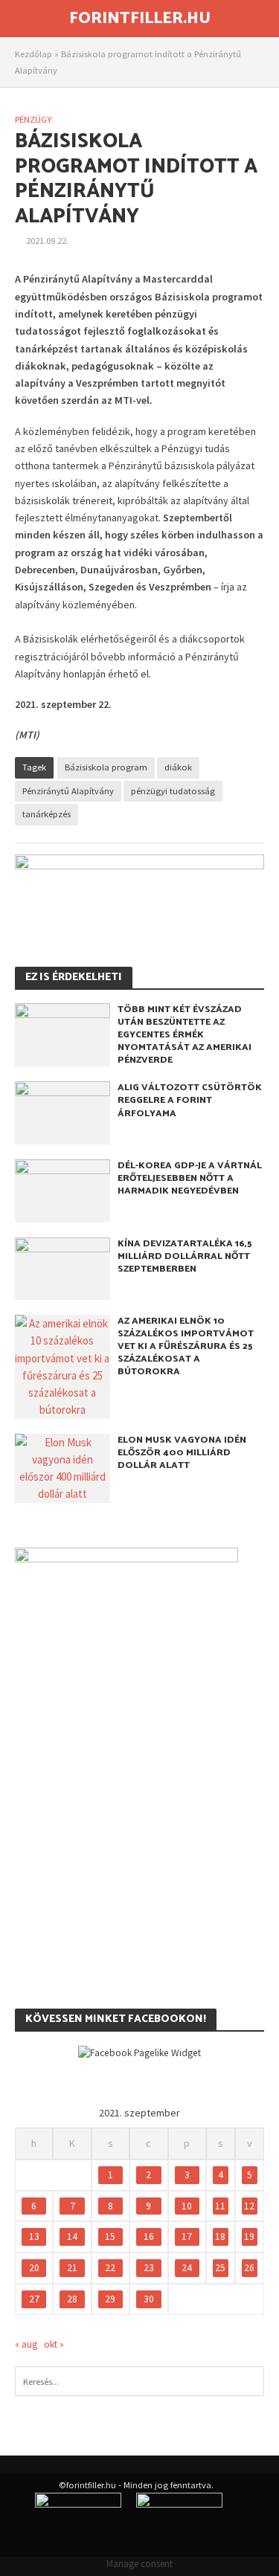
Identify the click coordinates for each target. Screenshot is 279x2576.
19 (249, 2237)
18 (220, 2237)
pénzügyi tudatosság (173, 791)
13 (34, 2237)
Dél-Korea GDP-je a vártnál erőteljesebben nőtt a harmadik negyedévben (190, 1178)
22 (110, 2268)
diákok (178, 767)
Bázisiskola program (106, 767)
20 (34, 2268)
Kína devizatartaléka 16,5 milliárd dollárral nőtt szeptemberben (185, 1256)
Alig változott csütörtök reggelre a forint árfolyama (190, 1100)
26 (249, 2268)
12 (249, 2206)
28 (72, 2299)
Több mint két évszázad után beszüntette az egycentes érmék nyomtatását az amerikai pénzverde (185, 1035)
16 (149, 2237)
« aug (26, 2344)
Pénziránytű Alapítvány (68, 791)
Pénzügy (33, 119)
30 (149, 2299)
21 (72, 2268)
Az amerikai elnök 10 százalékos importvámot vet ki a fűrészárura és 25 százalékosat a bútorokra (186, 1346)
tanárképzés (46, 814)
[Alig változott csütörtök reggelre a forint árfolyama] (62, 1111)
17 (187, 2237)
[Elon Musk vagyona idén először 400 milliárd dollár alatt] (62, 1467)
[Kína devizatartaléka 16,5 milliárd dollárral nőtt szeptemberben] (62, 1268)
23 (149, 2268)
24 (187, 2268)
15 (110, 2237)
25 (220, 2268)
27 (34, 2299)
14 (72, 2237)
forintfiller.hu (140, 19)
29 (110, 2299)
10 (187, 2206)
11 (220, 2206)
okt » (54, 2344)
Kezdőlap (33, 54)
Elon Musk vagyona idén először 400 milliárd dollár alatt (182, 1453)
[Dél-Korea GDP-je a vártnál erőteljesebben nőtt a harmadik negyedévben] (62, 1189)
